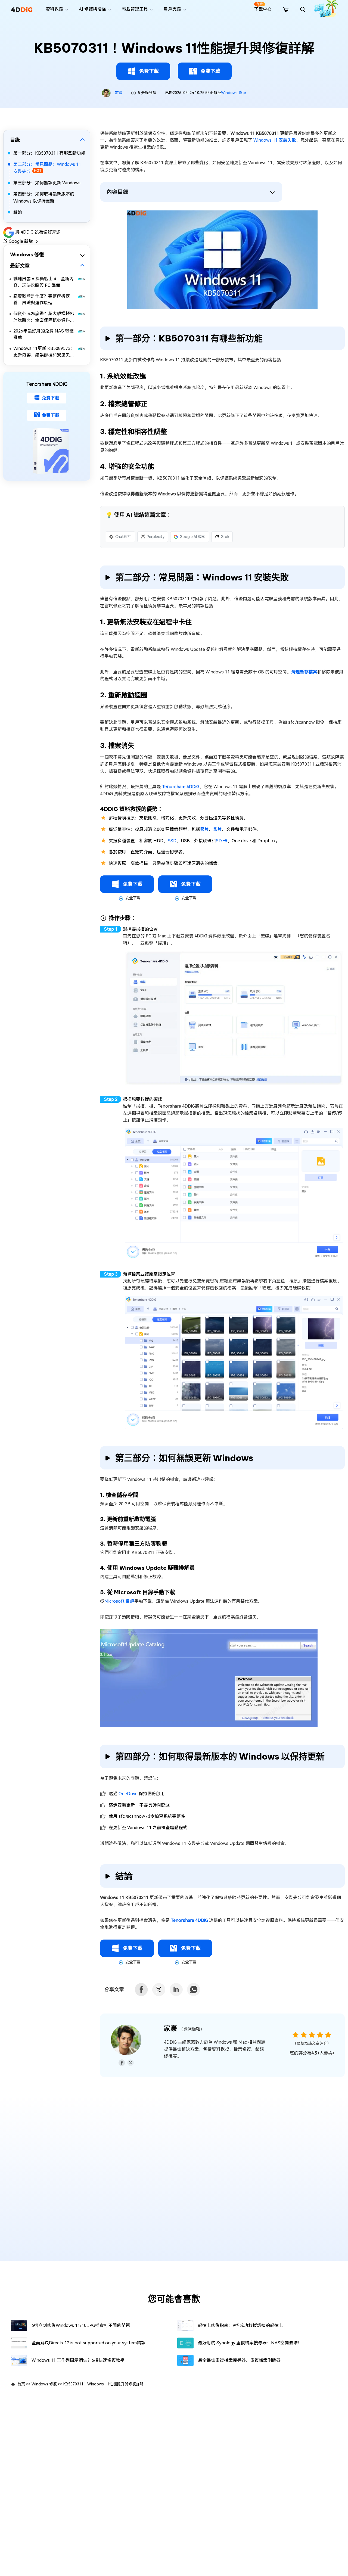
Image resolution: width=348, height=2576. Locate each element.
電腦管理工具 (135, 9)
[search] (303, 9)
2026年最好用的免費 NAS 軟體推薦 (43, 334)
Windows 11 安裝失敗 (275, 140)
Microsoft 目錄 (119, 1601)
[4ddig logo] (22, 9)
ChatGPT (123, 537)
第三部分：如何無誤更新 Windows (47, 183)
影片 (217, 829)
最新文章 (20, 265)
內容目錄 (117, 192)
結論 (18, 212)
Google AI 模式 (193, 537)
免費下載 (149, 71)
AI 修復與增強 (92, 9)
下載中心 (263, 7)
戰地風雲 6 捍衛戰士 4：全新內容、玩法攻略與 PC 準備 (43, 282)
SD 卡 (222, 841)
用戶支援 (172, 9)
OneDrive (128, 1794)
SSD (172, 841)
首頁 (21, 2384)
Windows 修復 (234, 93)
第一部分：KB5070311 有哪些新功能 (49, 153)
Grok (225, 537)
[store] (286, 9)
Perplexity (156, 537)
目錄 (15, 140)
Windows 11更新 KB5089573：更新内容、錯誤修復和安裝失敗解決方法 (44, 352)
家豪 (119, 93)
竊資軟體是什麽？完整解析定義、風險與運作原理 (42, 299)
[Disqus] (174, 2173)
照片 (204, 829)
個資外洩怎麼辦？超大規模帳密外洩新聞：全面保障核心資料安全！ (44, 317)
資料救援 (54, 9)
